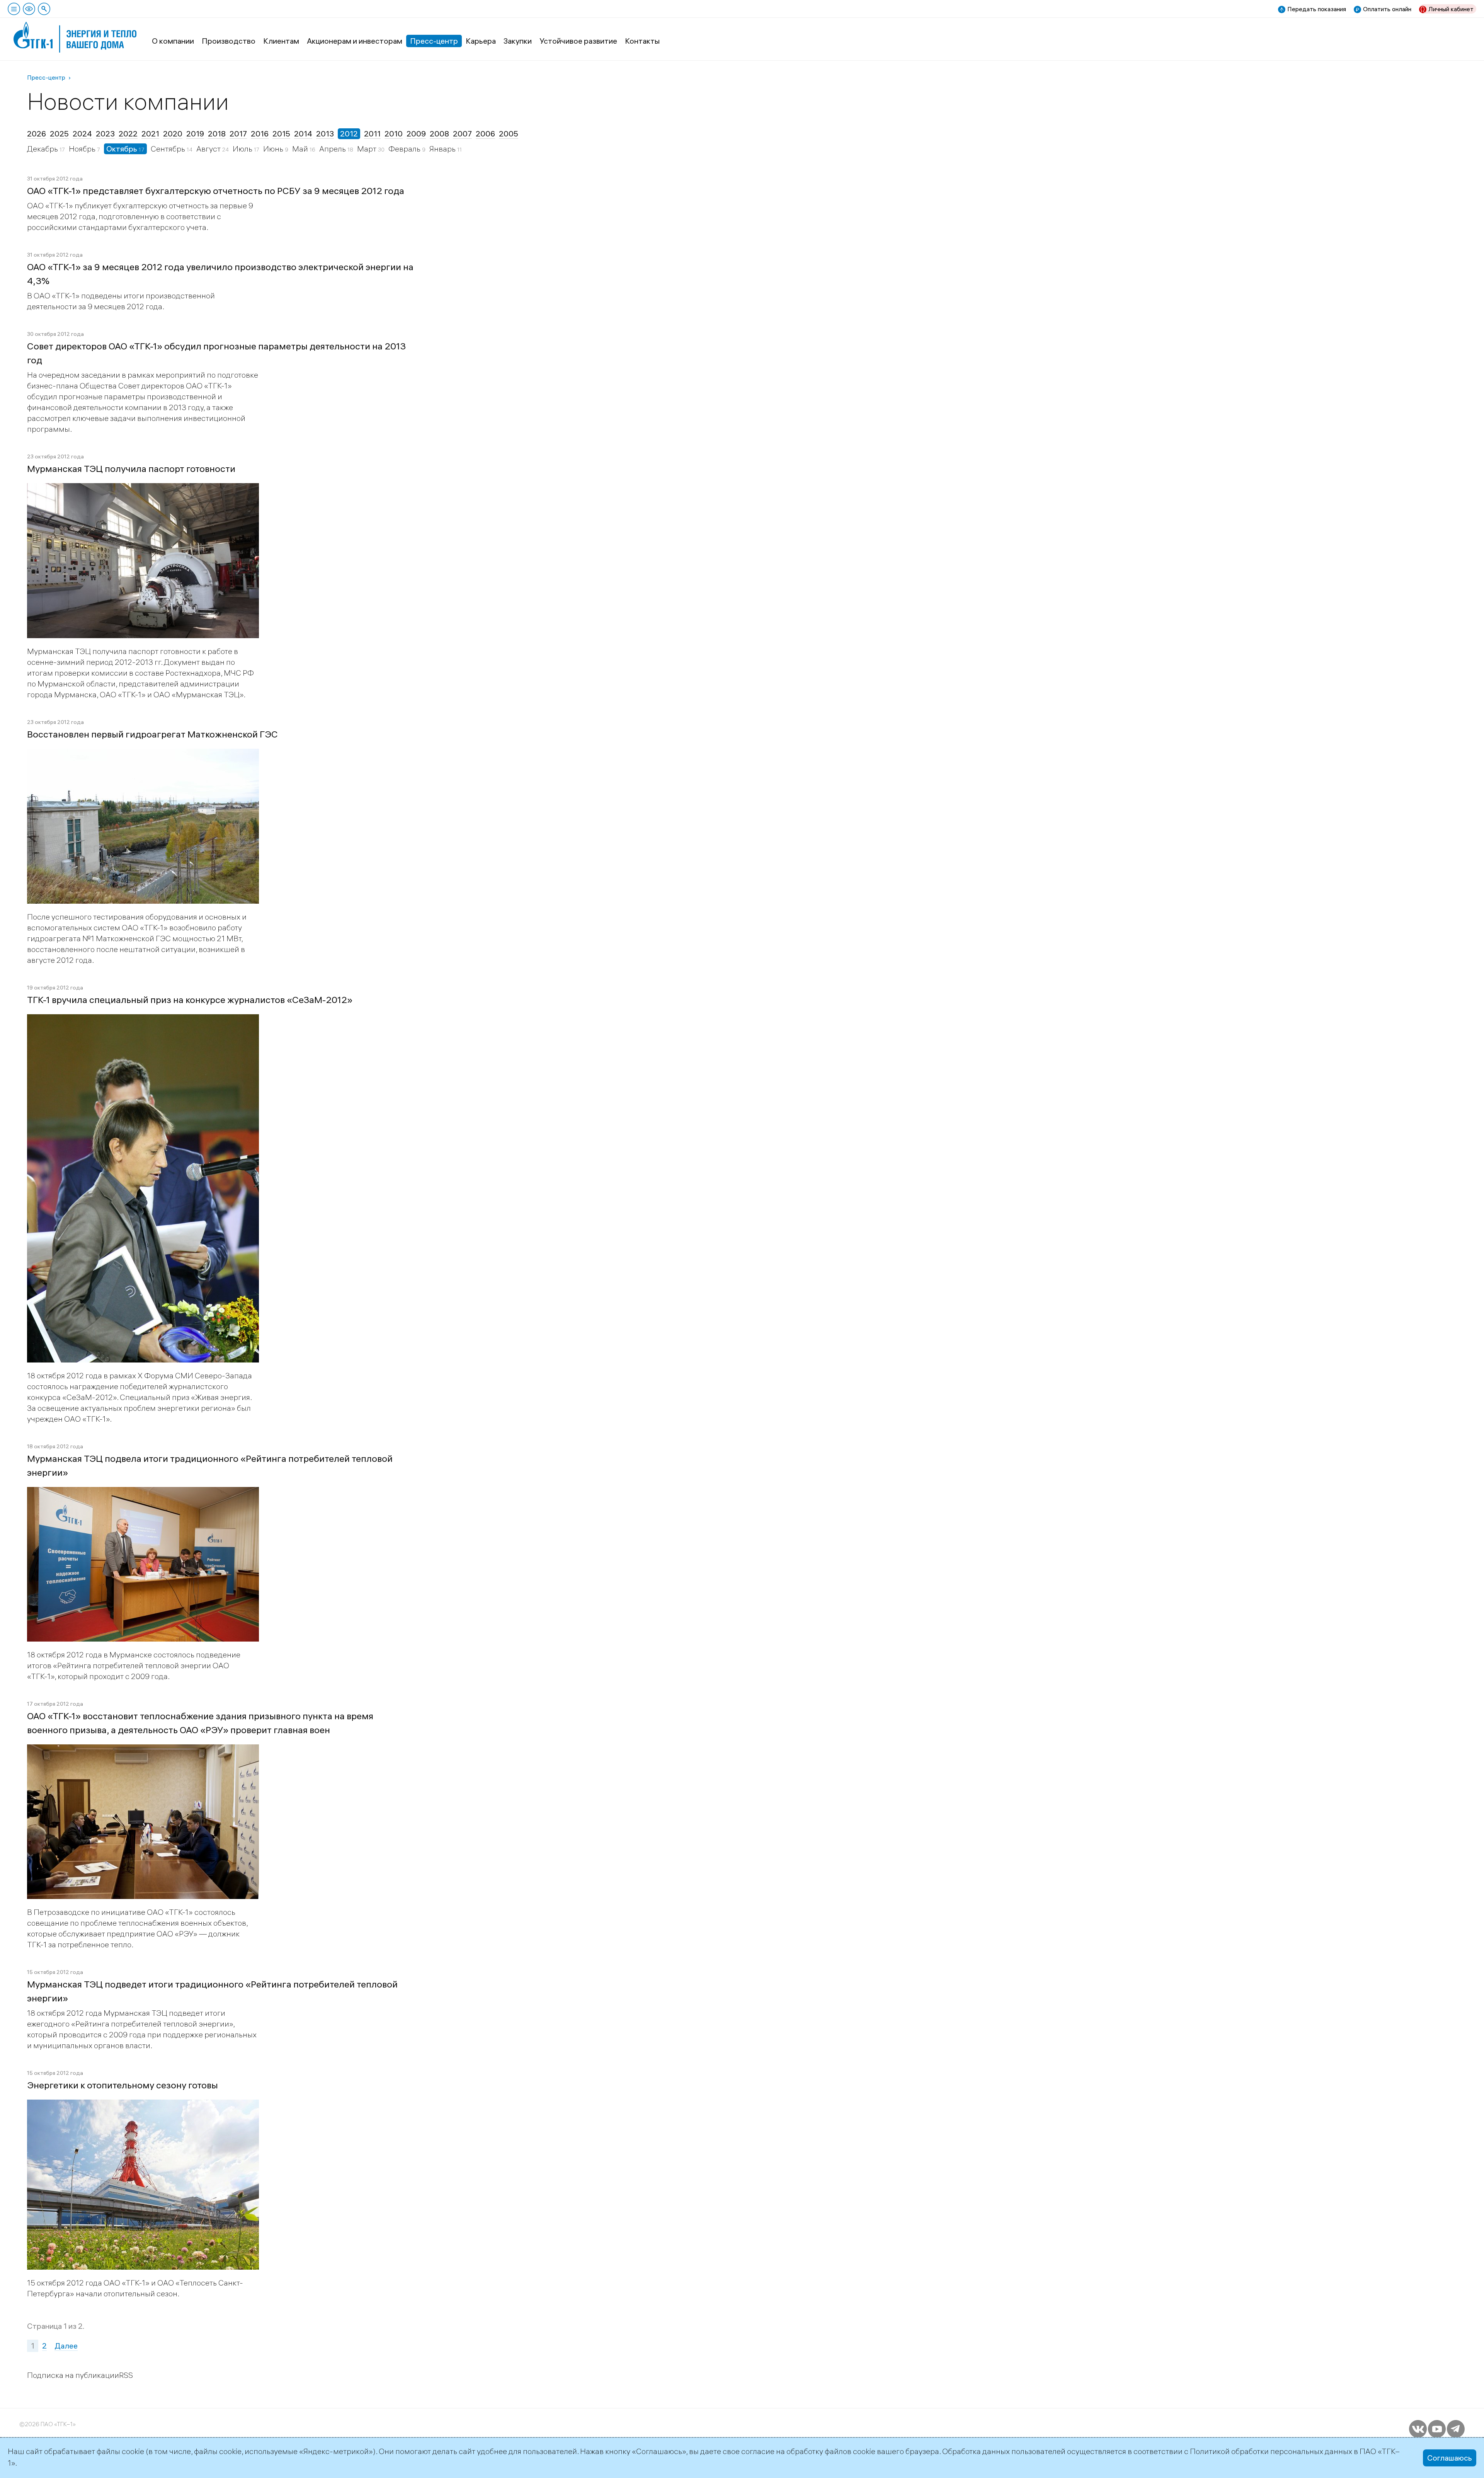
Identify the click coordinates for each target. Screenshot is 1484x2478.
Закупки (518, 41)
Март (368, 149)
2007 (462, 134)
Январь (443, 149)
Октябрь (123, 149)
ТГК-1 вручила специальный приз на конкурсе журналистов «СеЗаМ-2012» (190, 1000)
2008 (439, 134)
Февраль (405, 149)
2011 (372, 134)
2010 (394, 134)
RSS (126, 2375)
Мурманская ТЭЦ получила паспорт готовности (131, 468)
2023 (105, 134)
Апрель (333, 149)
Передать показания (1317, 9)
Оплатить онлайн (1387, 9)
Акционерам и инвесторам (355, 41)
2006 (485, 134)
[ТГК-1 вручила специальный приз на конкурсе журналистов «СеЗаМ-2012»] (143, 1020)
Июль (243, 149)
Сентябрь (169, 149)
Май (301, 149)
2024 (82, 134)
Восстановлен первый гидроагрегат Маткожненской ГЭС (152, 734)
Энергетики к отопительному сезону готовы (123, 2085)
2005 (509, 134)
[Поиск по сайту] (44, 9)
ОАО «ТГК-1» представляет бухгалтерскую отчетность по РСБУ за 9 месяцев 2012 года (216, 191)
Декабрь (43, 149)
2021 (150, 134)
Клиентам (281, 41)
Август (209, 149)
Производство (229, 41)
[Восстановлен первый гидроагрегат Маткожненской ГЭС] (143, 754)
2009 (416, 134)
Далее (66, 2346)
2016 (260, 134)
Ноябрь (83, 149)
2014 (303, 134)
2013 (325, 134)
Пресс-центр (434, 41)
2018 (217, 134)
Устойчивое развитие (578, 41)
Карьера (481, 41)
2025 (59, 134)
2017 (238, 134)
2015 (281, 134)
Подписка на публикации (73, 2375)
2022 (128, 134)
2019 (195, 134)
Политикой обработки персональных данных (1271, 2451)
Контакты (642, 41)
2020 (173, 134)
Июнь (274, 149)
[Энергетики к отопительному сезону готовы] (143, 2105)
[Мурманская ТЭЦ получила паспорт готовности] (143, 489)
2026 (37, 134)
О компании (173, 41)
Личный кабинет (1451, 9)
